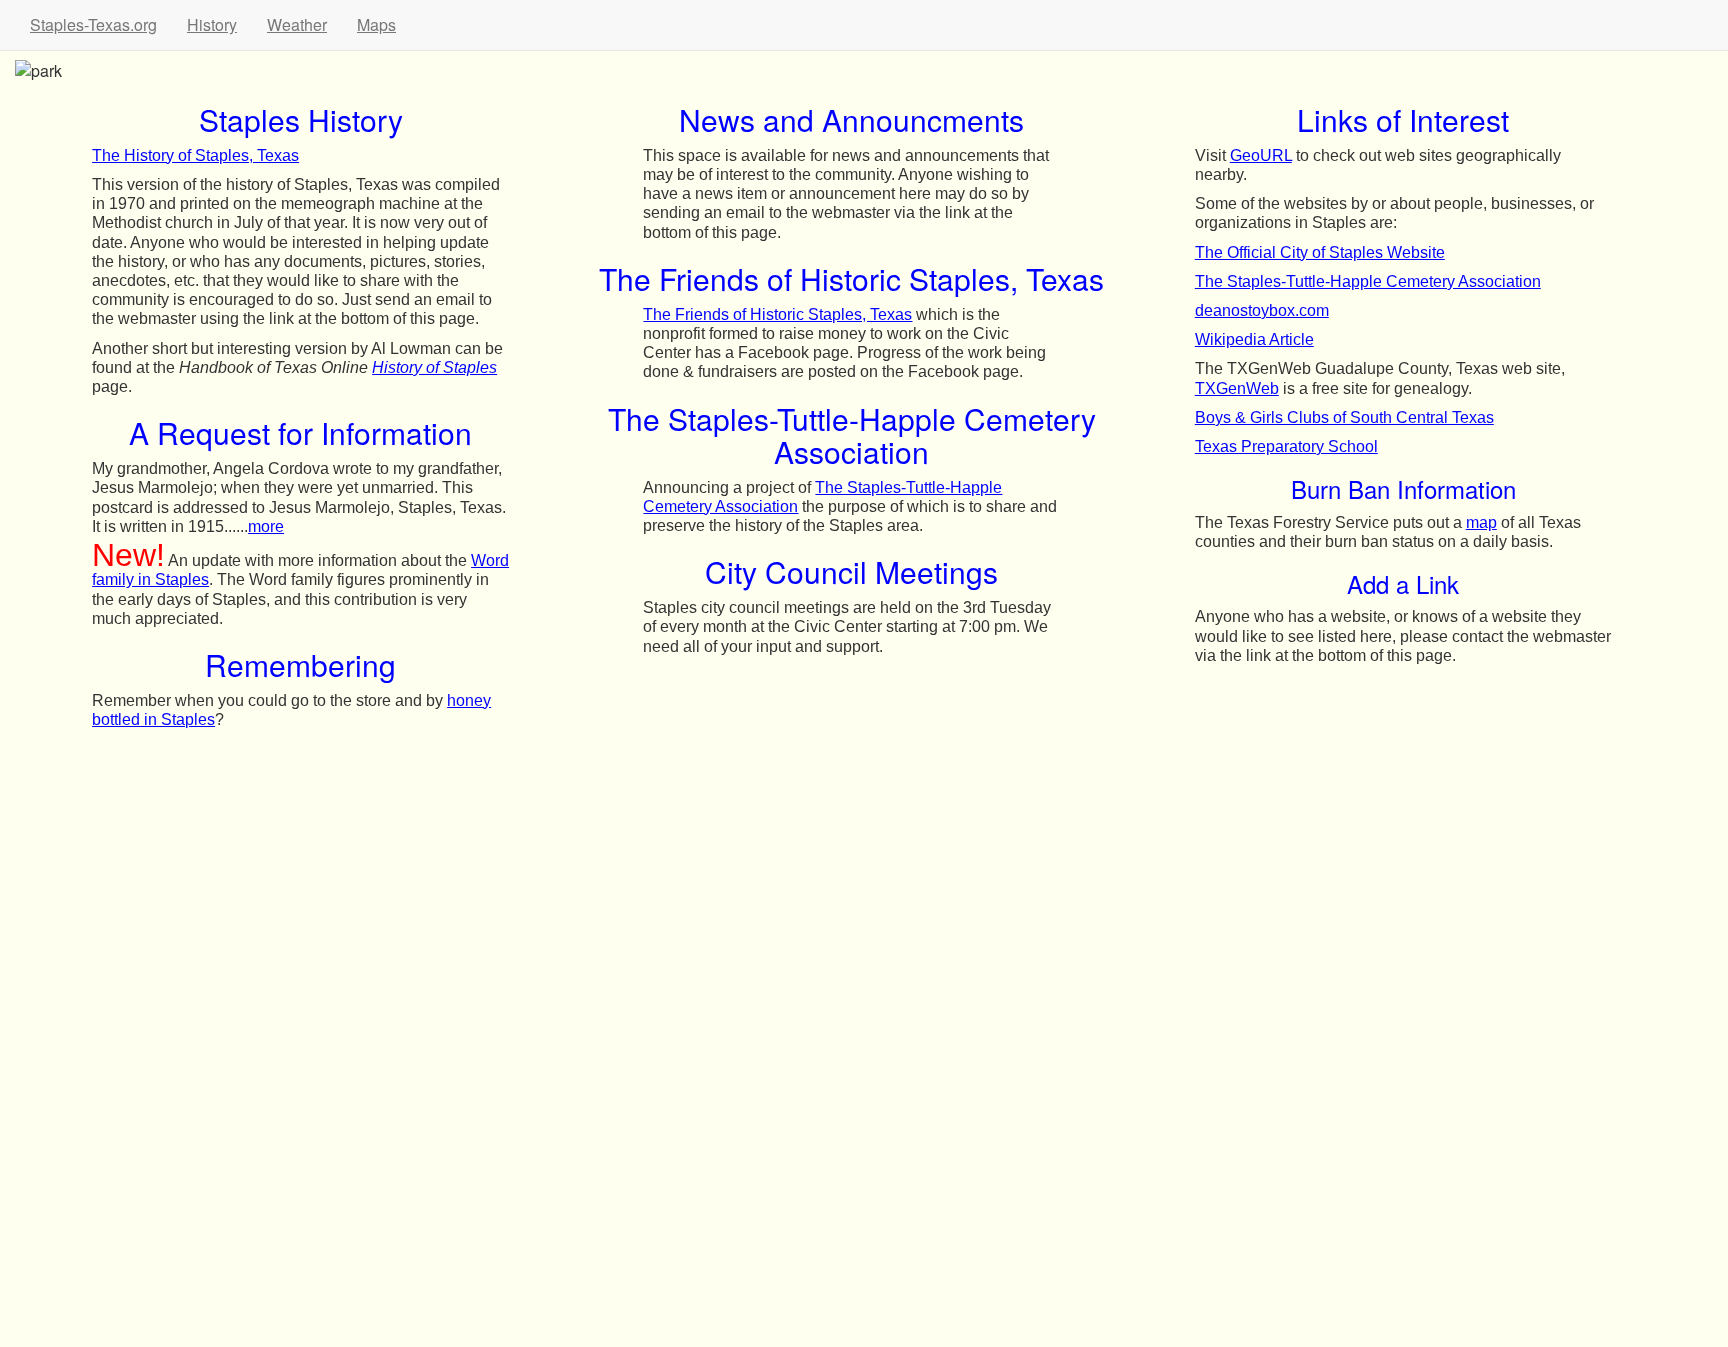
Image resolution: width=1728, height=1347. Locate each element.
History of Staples (434, 367)
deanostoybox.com (1262, 310)
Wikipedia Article (1254, 339)
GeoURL (1261, 155)
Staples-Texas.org (93, 24)
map (1481, 522)
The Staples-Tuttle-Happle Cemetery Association (1368, 281)
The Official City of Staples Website (1320, 252)
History (212, 24)
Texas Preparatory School (1286, 446)
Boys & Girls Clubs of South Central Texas (1344, 417)
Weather (297, 24)
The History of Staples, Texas (195, 155)
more (266, 526)
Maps (376, 24)
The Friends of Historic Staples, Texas (777, 314)
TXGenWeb (1237, 388)
